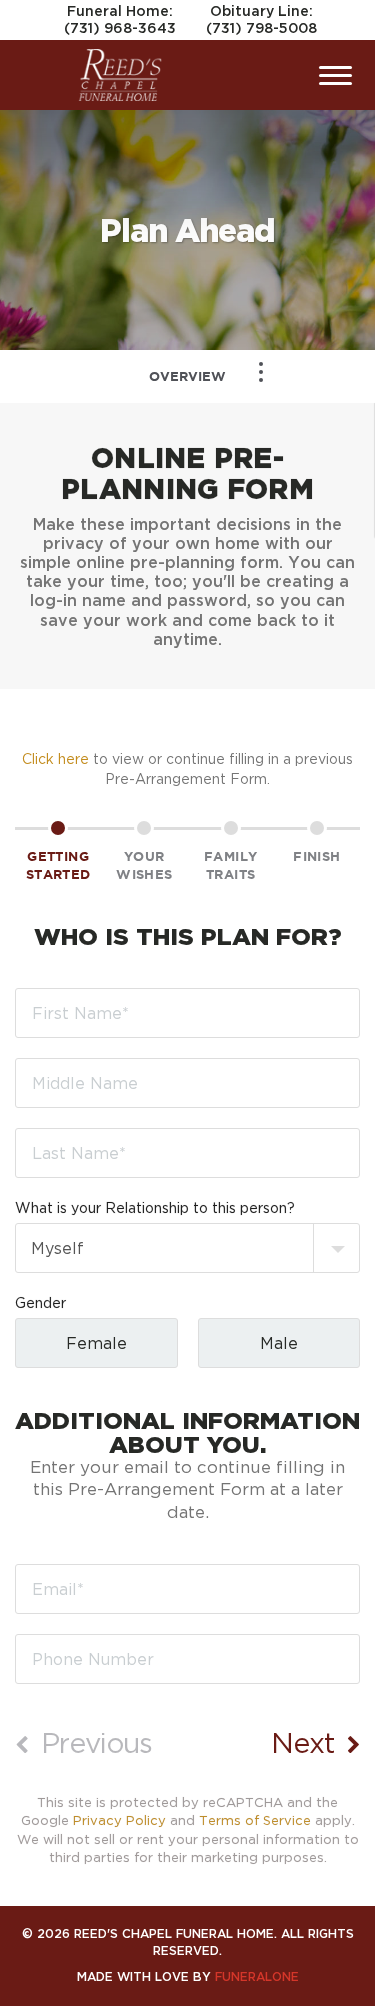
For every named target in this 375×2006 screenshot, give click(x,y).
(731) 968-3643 (120, 27)
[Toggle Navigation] (261, 372)
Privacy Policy (119, 1820)
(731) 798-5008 (261, 27)
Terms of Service (255, 1820)
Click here (55, 758)
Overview (187, 376)
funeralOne (257, 1976)
